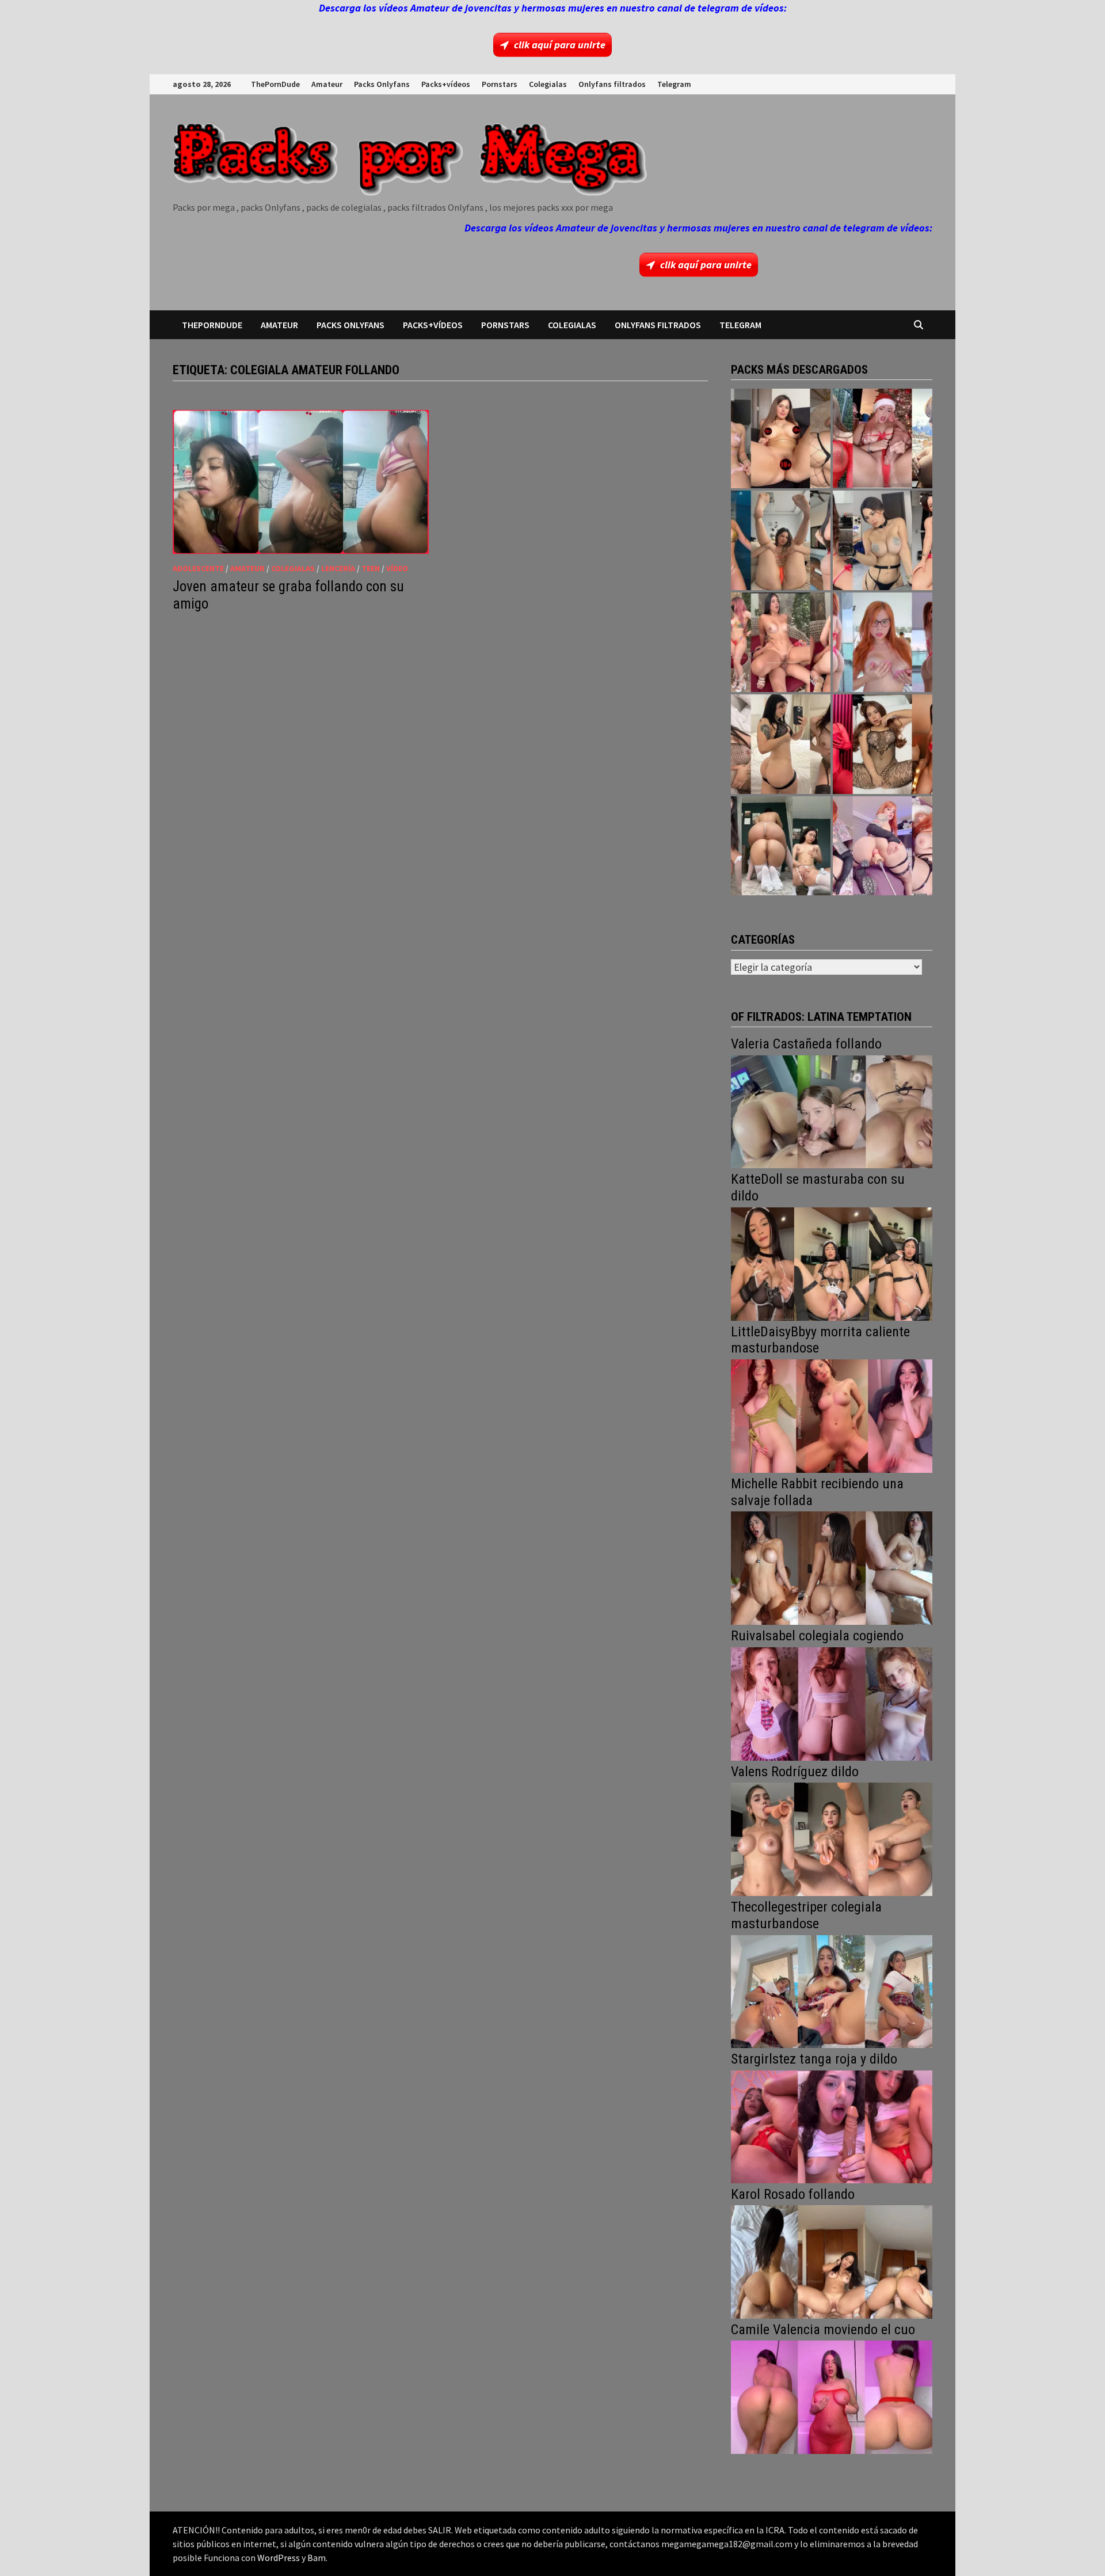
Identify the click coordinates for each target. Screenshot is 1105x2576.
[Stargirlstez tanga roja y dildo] (832, 2125)
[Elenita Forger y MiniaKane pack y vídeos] (781, 846)
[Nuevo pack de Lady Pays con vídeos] (883, 744)
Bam (317, 2558)
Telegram (674, 84)
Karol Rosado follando (793, 2194)
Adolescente (198, 568)
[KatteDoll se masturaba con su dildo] (832, 1263)
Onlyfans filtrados (612, 84)
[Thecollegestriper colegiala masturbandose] (832, 1990)
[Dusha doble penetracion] (883, 846)
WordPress (279, 2558)
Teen (371, 568)
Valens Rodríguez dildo (795, 1772)
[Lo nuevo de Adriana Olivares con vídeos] (781, 540)
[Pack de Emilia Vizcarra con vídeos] (883, 642)
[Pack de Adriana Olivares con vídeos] (883, 540)
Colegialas (548, 84)
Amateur (327, 84)
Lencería (338, 568)
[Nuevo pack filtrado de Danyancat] (883, 438)
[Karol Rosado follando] (832, 2261)
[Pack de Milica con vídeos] (781, 744)
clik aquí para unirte (560, 45)
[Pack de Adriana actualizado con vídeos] (781, 438)
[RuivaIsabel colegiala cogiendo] (832, 1703)
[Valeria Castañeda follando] (832, 1110)
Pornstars (500, 84)
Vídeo (397, 568)
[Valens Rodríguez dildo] (832, 1838)
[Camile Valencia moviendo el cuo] (832, 2396)
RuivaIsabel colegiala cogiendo (817, 1636)
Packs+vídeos (446, 84)
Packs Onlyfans (382, 84)
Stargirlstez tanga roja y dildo (814, 2059)
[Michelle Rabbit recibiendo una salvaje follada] (832, 1567)
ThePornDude (275, 84)
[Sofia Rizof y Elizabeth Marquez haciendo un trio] (781, 642)
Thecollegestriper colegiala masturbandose (806, 1915)
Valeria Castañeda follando (806, 1044)
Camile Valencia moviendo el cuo (823, 2330)
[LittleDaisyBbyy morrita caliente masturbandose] (832, 1415)
